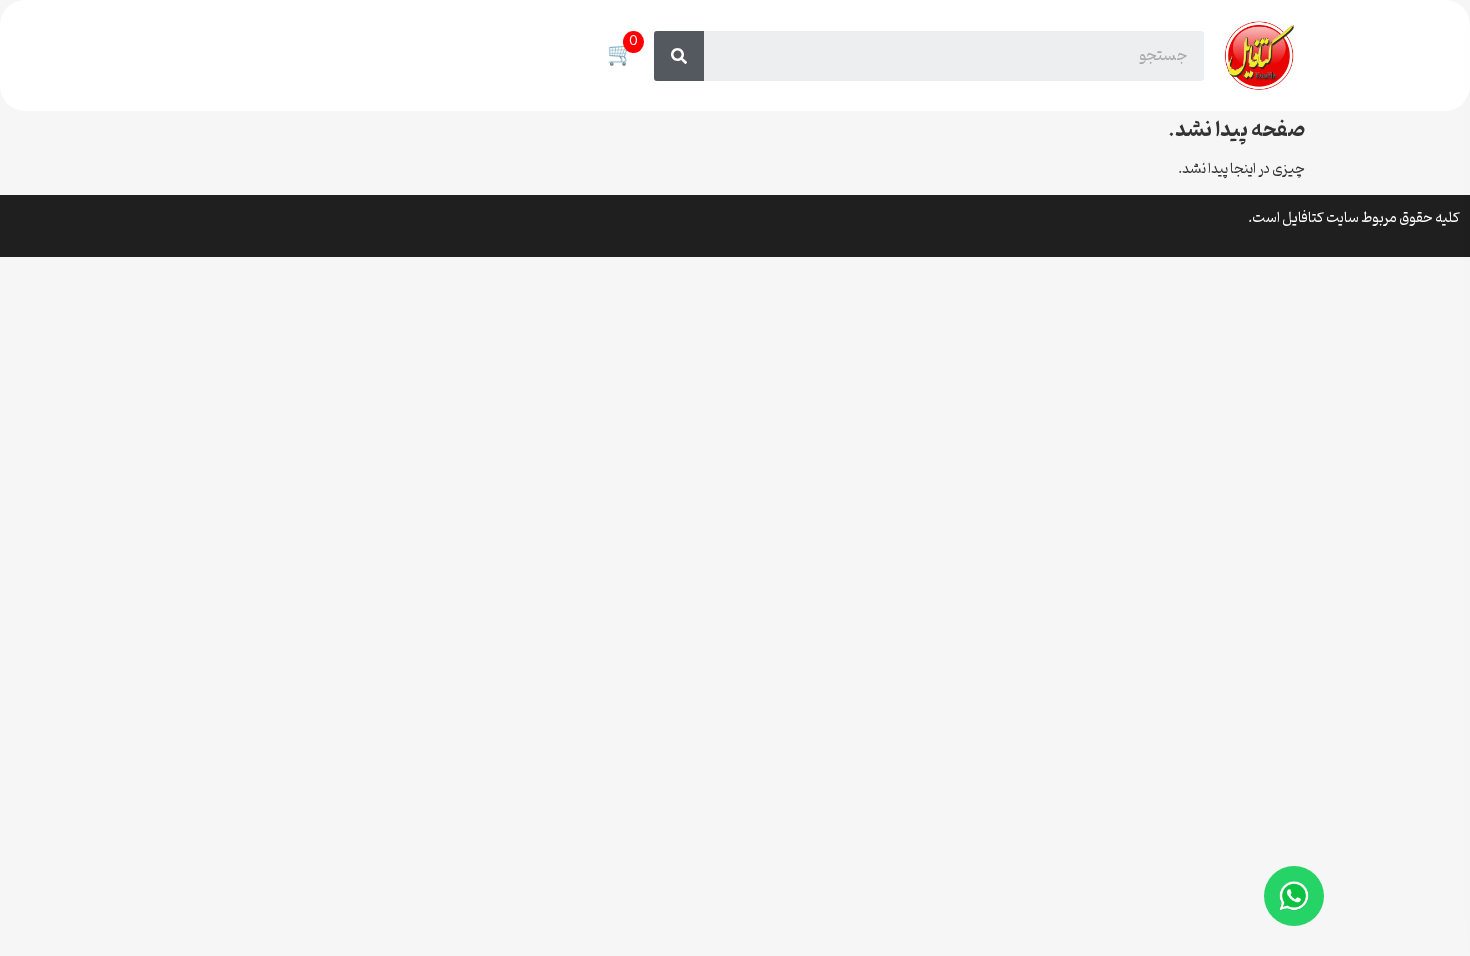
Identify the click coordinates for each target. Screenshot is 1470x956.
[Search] (679, 56)
